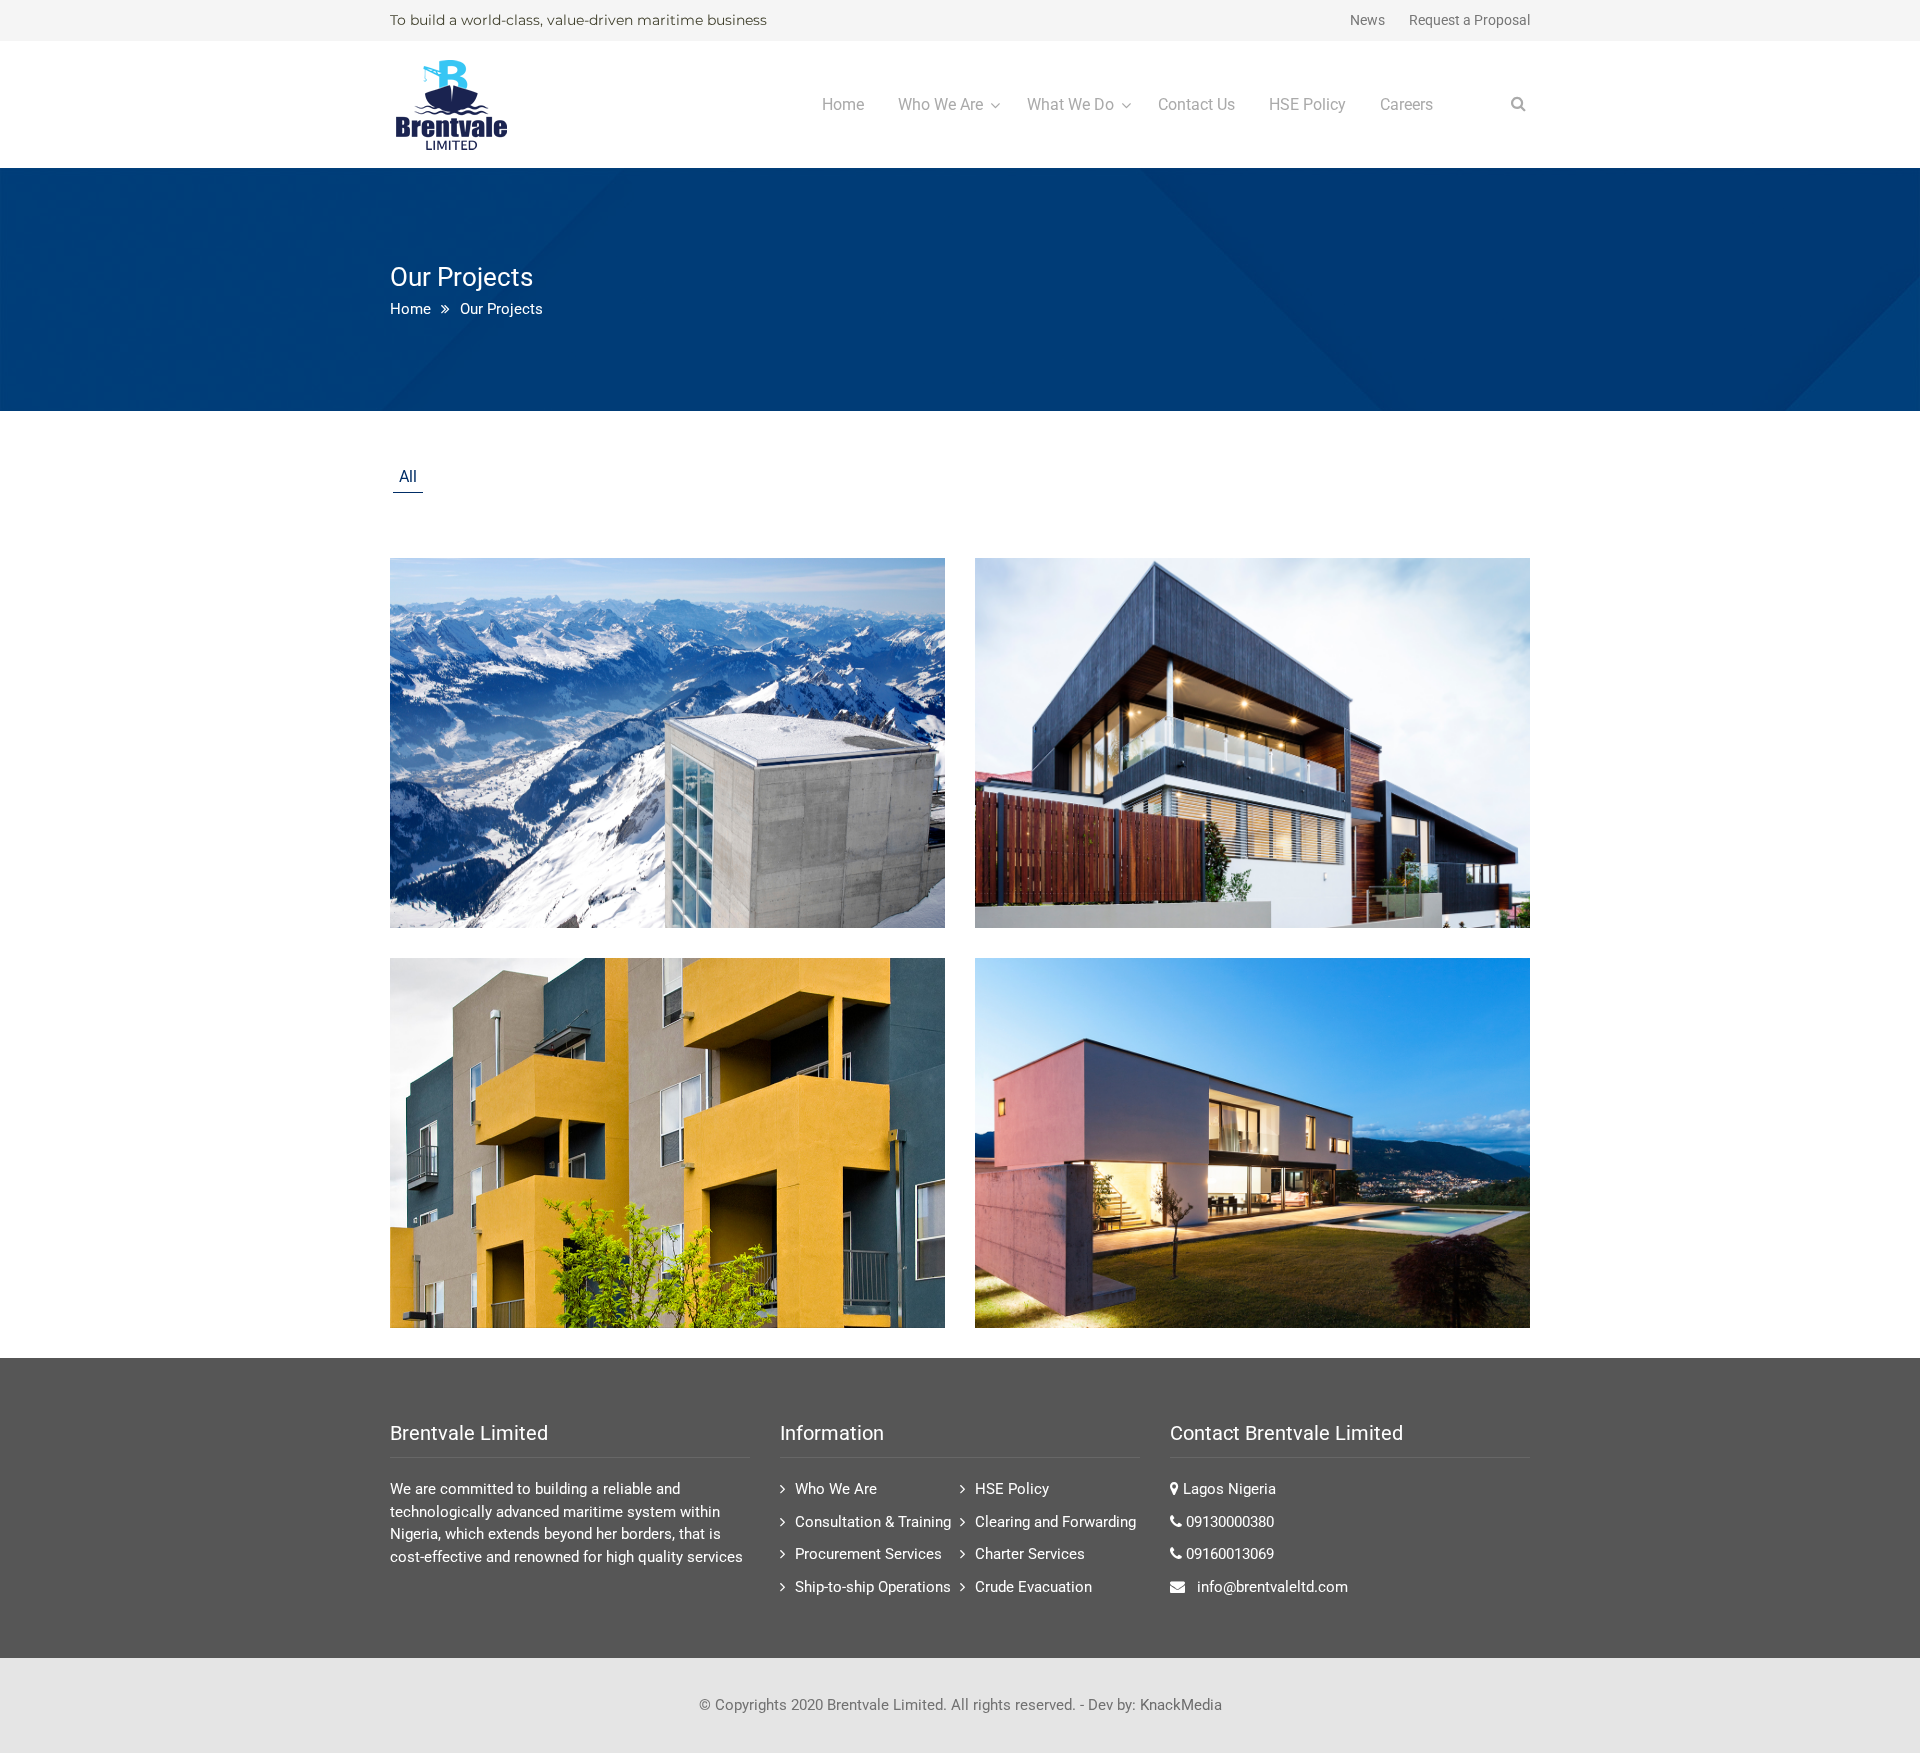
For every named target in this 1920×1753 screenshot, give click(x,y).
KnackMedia (1181, 1705)
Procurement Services (868, 1554)
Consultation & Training (873, 1522)
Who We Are (940, 104)
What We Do (1070, 104)
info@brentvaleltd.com (1272, 1587)
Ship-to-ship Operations (873, 1587)
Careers (1406, 104)
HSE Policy (1307, 104)
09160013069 (1230, 1554)
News (1367, 20)
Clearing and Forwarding (1055, 1522)
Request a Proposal (1469, 20)
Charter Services (1030, 1554)
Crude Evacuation (1033, 1587)
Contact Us (1196, 104)
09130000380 (1230, 1522)
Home (843, 104)
